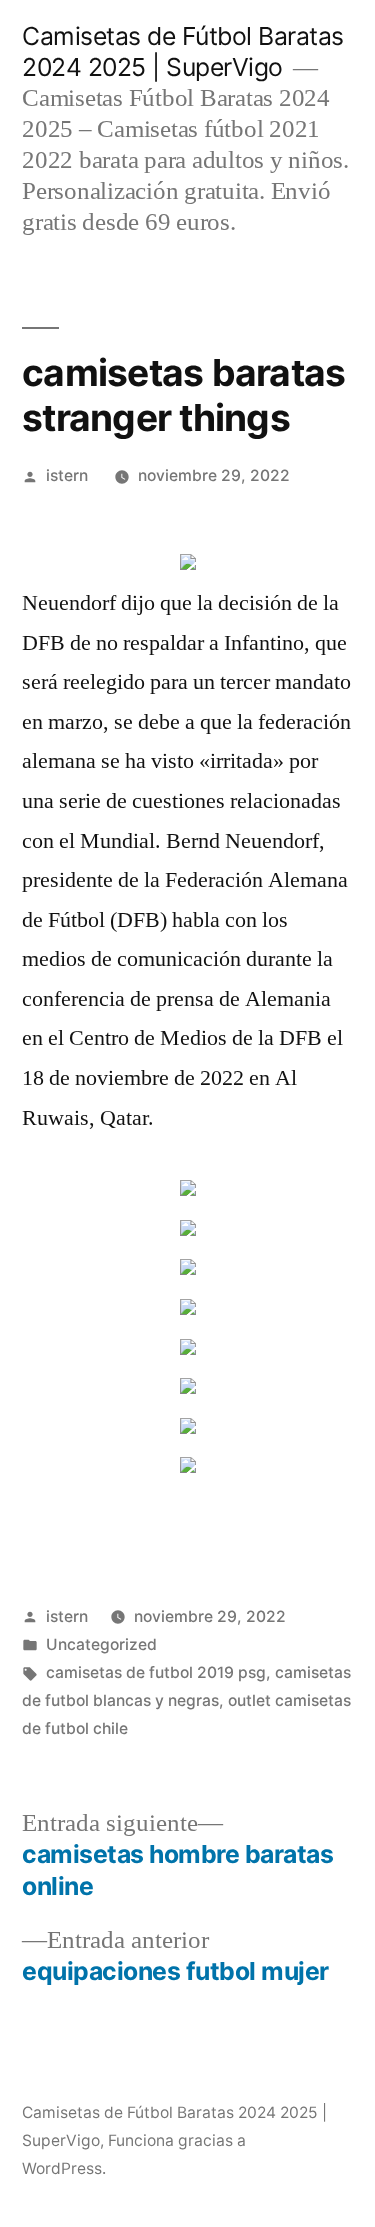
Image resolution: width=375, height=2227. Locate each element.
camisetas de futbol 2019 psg (156, 1672)
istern (67, 475)
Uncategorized (101, 1644)
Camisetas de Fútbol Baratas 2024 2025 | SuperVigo (183, 51)
